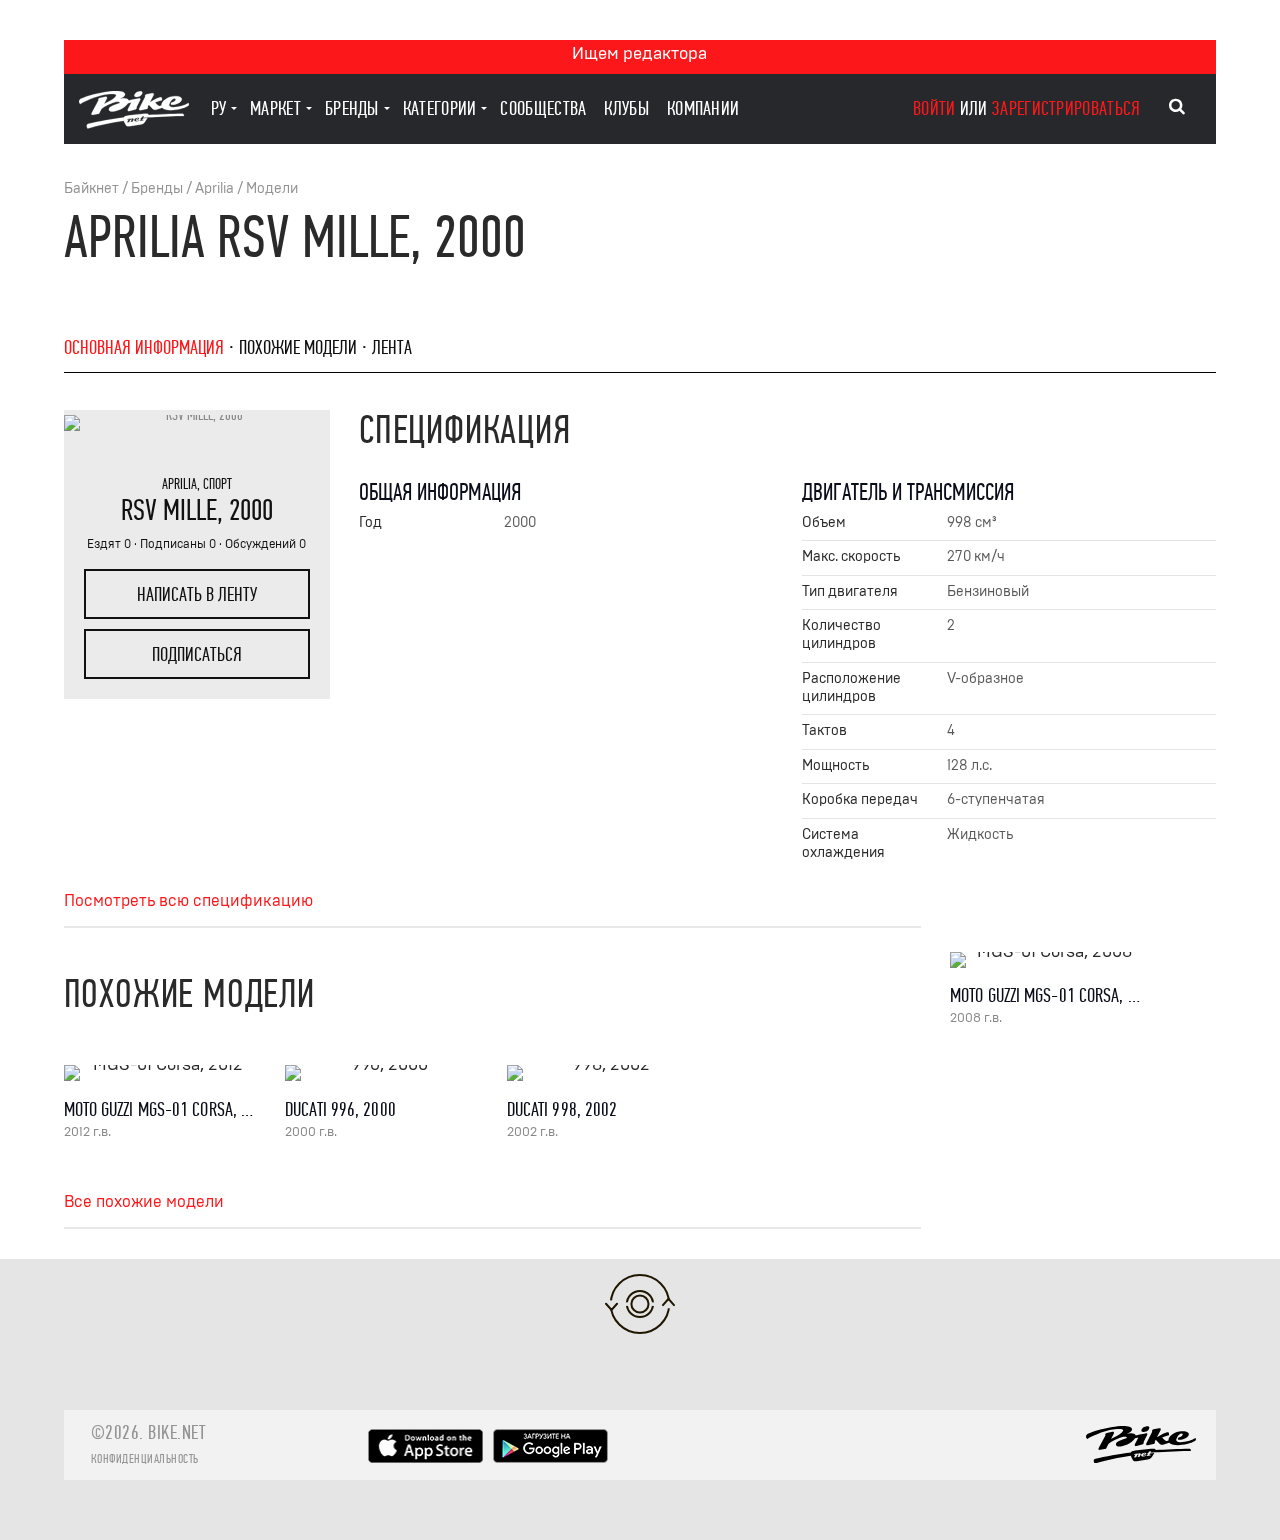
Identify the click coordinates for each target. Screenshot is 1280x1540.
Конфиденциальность (145, 1459)
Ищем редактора (639, 53)
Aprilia (214, 188)
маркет (275, 108)
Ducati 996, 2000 (340, 1109)
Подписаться (197, 654)
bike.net (176, 1432)
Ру (219, 108)
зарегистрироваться (1066, 108)
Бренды (157, 188)
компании (703, 108)
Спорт (217, 484)
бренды (352, 108)
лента (392, 347)
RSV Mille (169, 510)
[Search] (1177, 107)
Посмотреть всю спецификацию (188, 901)
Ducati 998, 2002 (562, 1109)
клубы (626, 108)
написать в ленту (197, 594)
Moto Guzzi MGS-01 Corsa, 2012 (169, 1109)
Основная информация (144, 347)
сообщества (543, 108)
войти (934, 108)
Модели (272, 188)
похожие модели (298, 347)
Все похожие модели (144, 1202)
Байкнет (91, 188)
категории (440, 108)
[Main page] (134, 123)
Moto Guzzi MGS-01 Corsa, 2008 (1055, 995)
